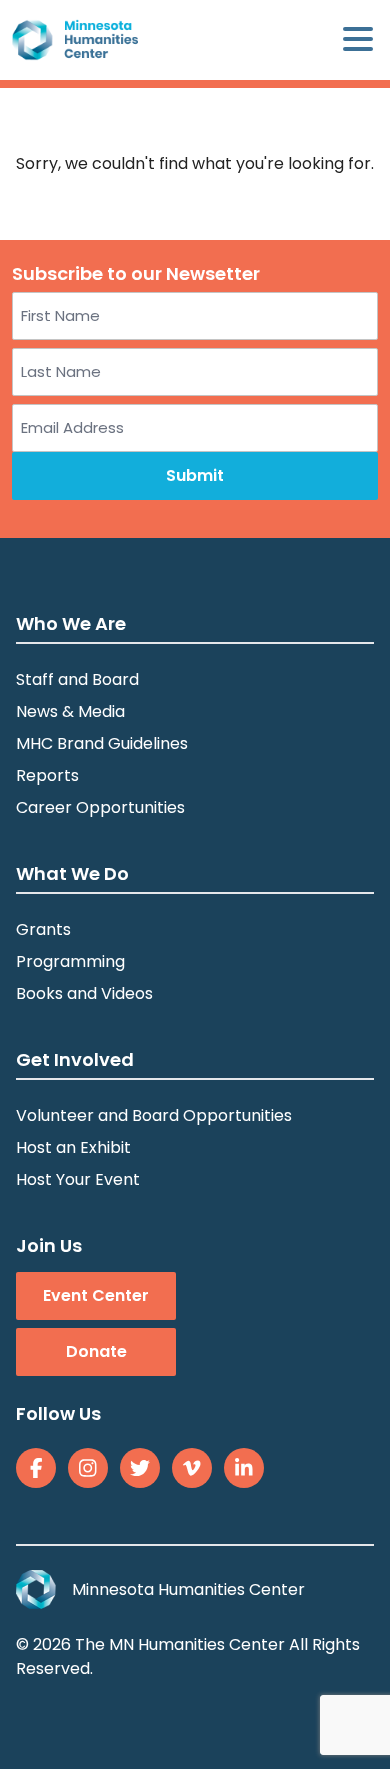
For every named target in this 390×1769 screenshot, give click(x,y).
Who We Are (71, 623)
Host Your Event (78, 1179)
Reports (47, 775)
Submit (195, 475)
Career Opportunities (100, 807)
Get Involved (75, 1059)
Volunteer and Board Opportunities (154, 1115)
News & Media (70, 711)
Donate (96, 1351)
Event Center (96, 1295)
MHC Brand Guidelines (102, 743)
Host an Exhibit (73, 1147)
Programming (70, 961)
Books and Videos (84, 993)
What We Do (72, 873)
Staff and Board (77, 679)
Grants (43, 929)
